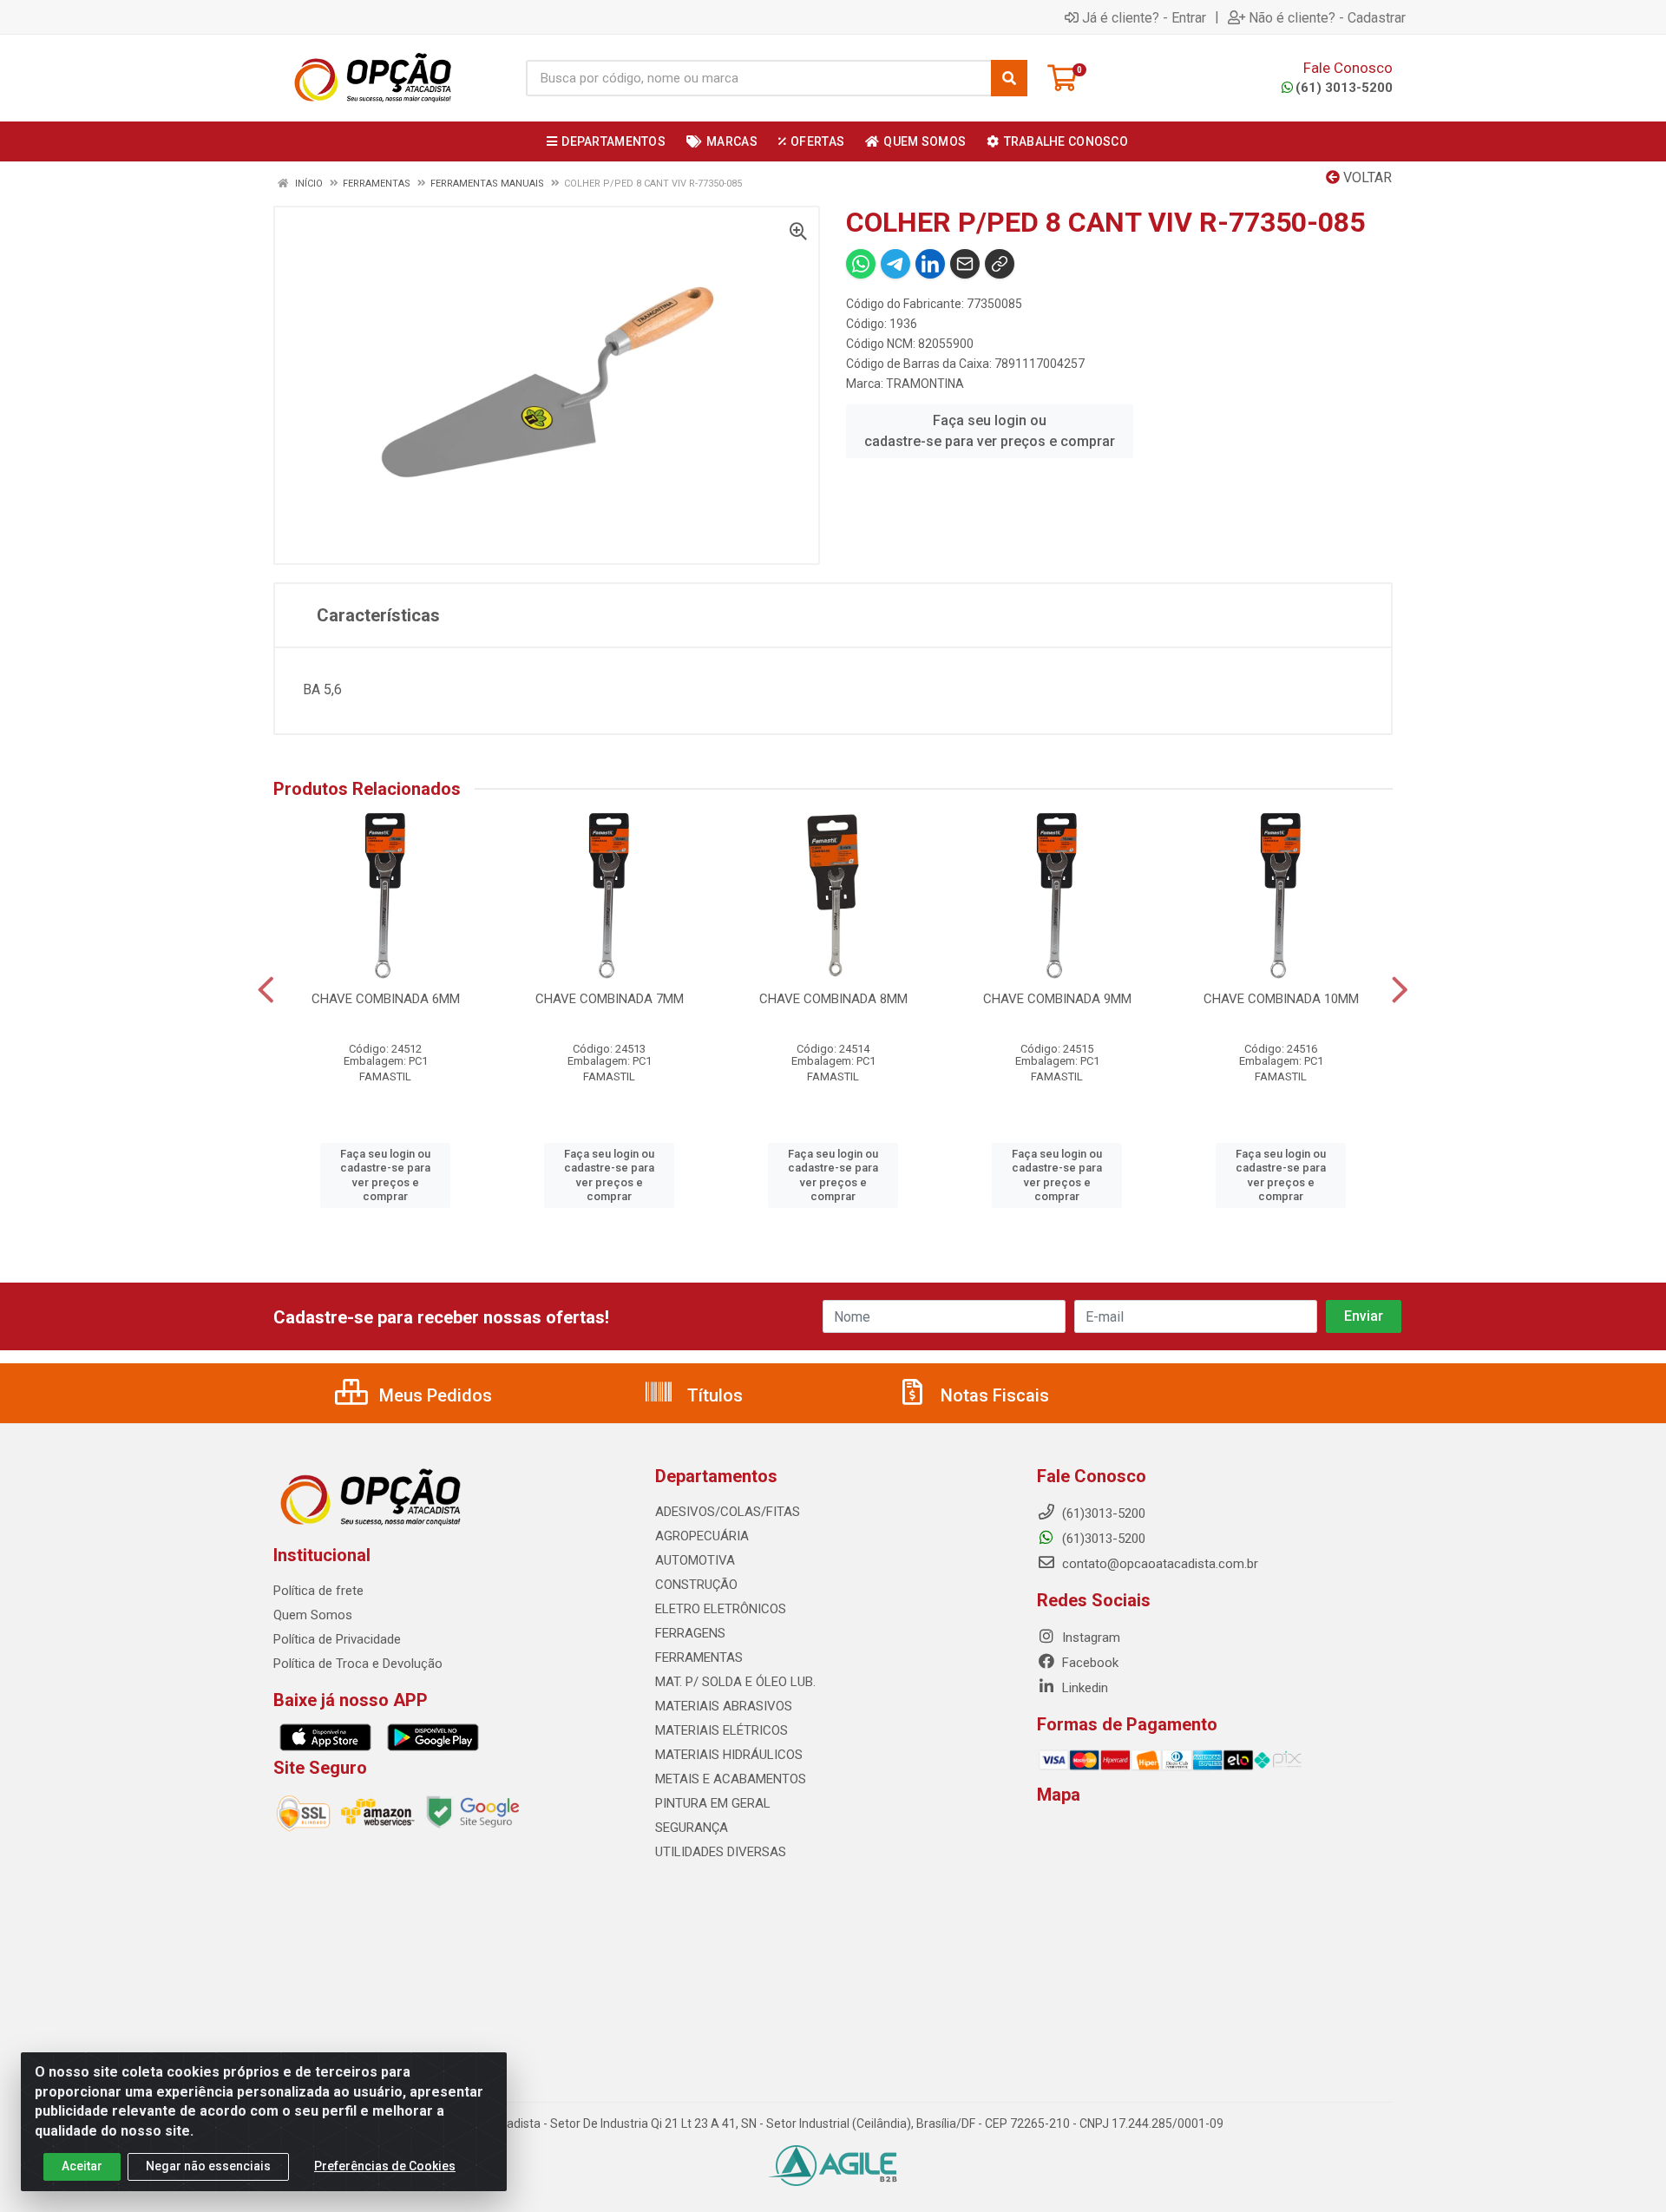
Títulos (713, 1395)
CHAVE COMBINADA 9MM (1057, 999)
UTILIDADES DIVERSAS (721, 1852)
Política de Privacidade (337, 1639)
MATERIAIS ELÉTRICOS (721, 1730)
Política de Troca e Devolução (358, 1664)
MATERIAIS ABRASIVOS (724, 1706)
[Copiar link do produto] (1000, 264)
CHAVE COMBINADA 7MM (610, 999)
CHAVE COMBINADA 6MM (386, 999)
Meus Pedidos (433, 1395)
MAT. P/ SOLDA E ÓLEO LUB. (735, 1682)
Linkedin (1083, 1688)
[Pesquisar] (1009, 78)
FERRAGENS (690, 1633)
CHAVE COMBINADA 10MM (1281, 999)
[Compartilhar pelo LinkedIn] (930, 264)
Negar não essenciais (208, 2166)
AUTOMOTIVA (695, 1560)
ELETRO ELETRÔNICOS (721, 1609)
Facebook (1089, 1663)
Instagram (1089, 1638)
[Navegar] (266, 990)
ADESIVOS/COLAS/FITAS (728, 1512)
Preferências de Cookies (385, 2166)
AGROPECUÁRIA (702, 1536)
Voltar (1366, 177)
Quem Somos (313, 1615)
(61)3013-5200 (1102, 1539)
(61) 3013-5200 (1344, 88)
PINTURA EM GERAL (713, 1803)
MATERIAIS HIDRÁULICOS (729, 1755)
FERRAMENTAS (699, 1657)
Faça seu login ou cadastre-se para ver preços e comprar (990, 431)
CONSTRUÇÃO (696, 1585)
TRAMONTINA (925, 384)
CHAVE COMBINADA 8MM (833, 999)
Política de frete (318, 1591)
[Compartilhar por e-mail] (965, 264)
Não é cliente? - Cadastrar (1327, 17)
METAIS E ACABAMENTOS (731, 1779)
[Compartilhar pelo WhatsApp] (861, 264)
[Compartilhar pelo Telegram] (895, 264)
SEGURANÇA (692, 1828)
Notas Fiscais (993, 1395)
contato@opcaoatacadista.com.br (1158, 1564)
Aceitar (82, 2166)
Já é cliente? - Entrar (1144, 17)
